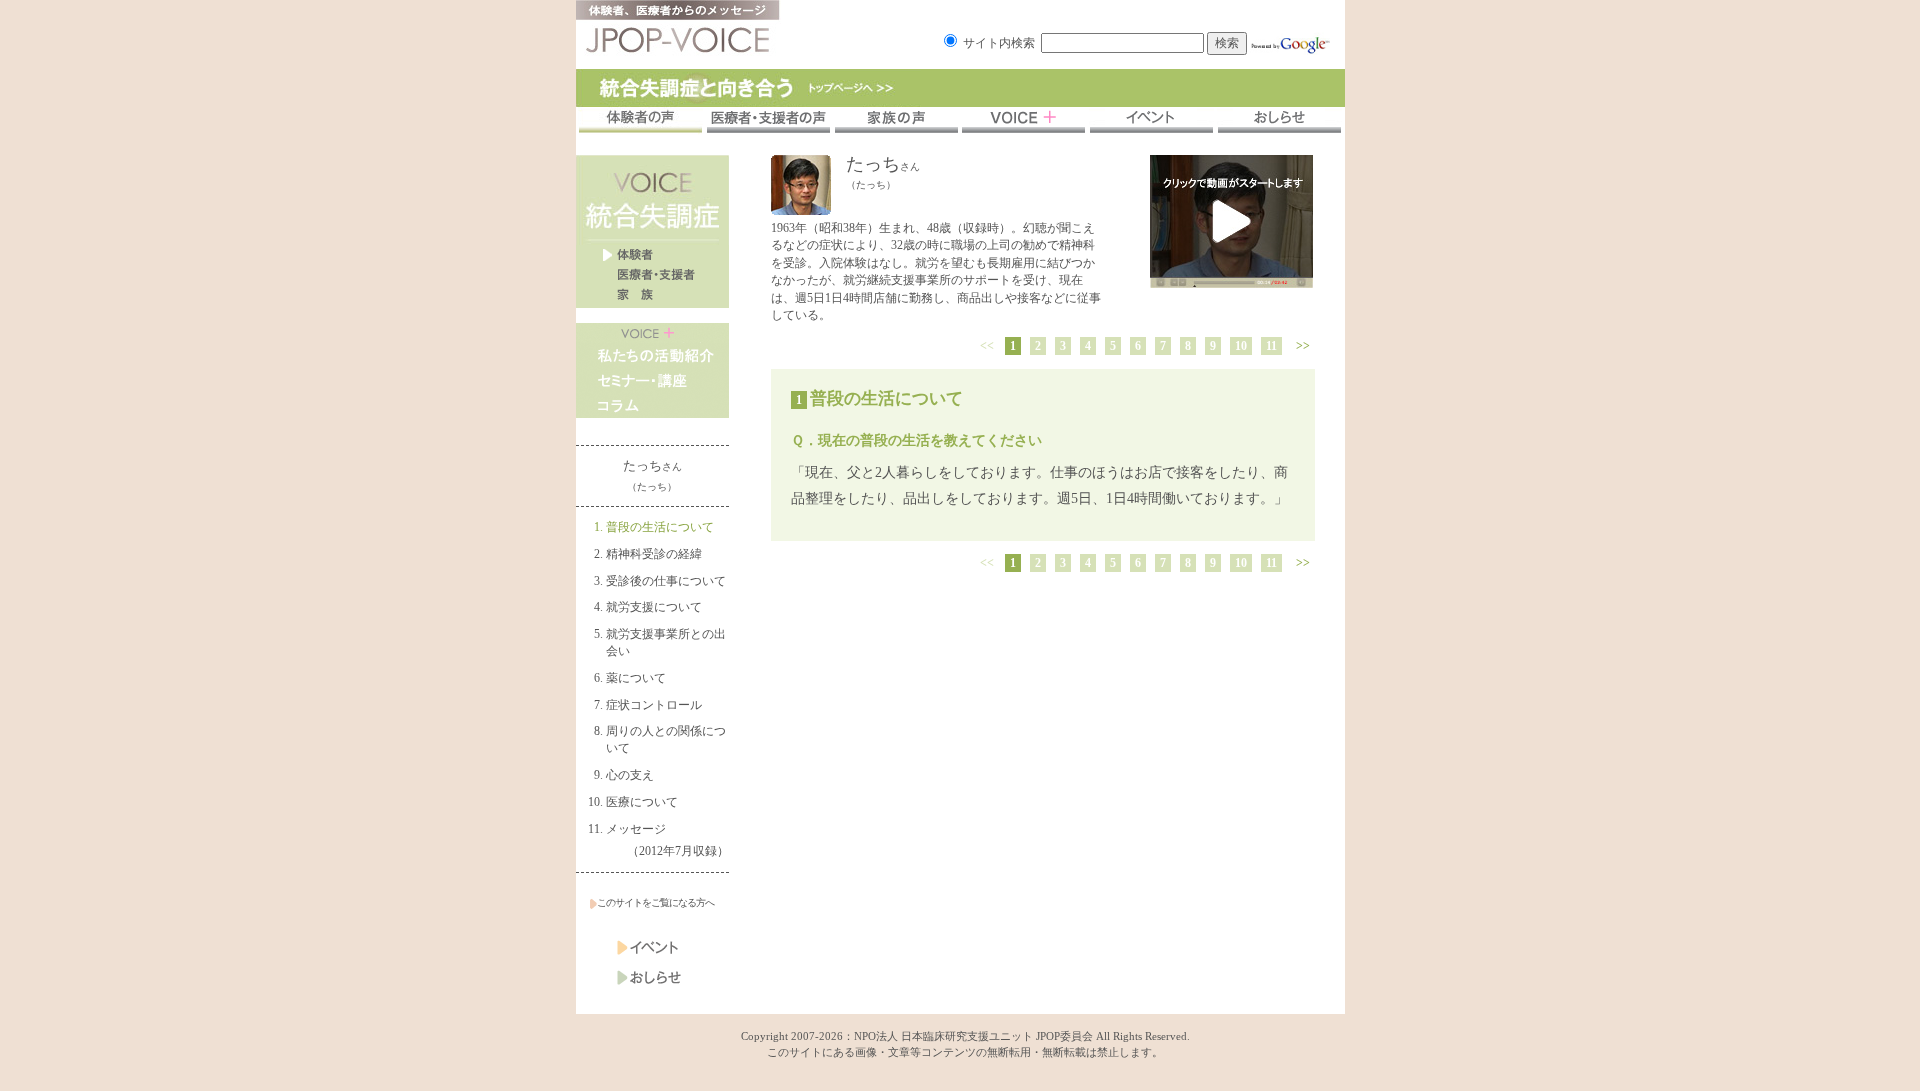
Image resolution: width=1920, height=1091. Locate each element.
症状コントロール (654, 705)
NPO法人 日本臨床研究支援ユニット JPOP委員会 (973, 1036)
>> (1303, 346)
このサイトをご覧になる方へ (655, 902)
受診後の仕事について (666, 581)
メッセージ (636, 829)
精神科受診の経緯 (654, 554)
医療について (642, 802)
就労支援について (654, 607)
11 (1271, 346)
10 (1241, 346)
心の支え (630, 775)
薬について (636, 678)
